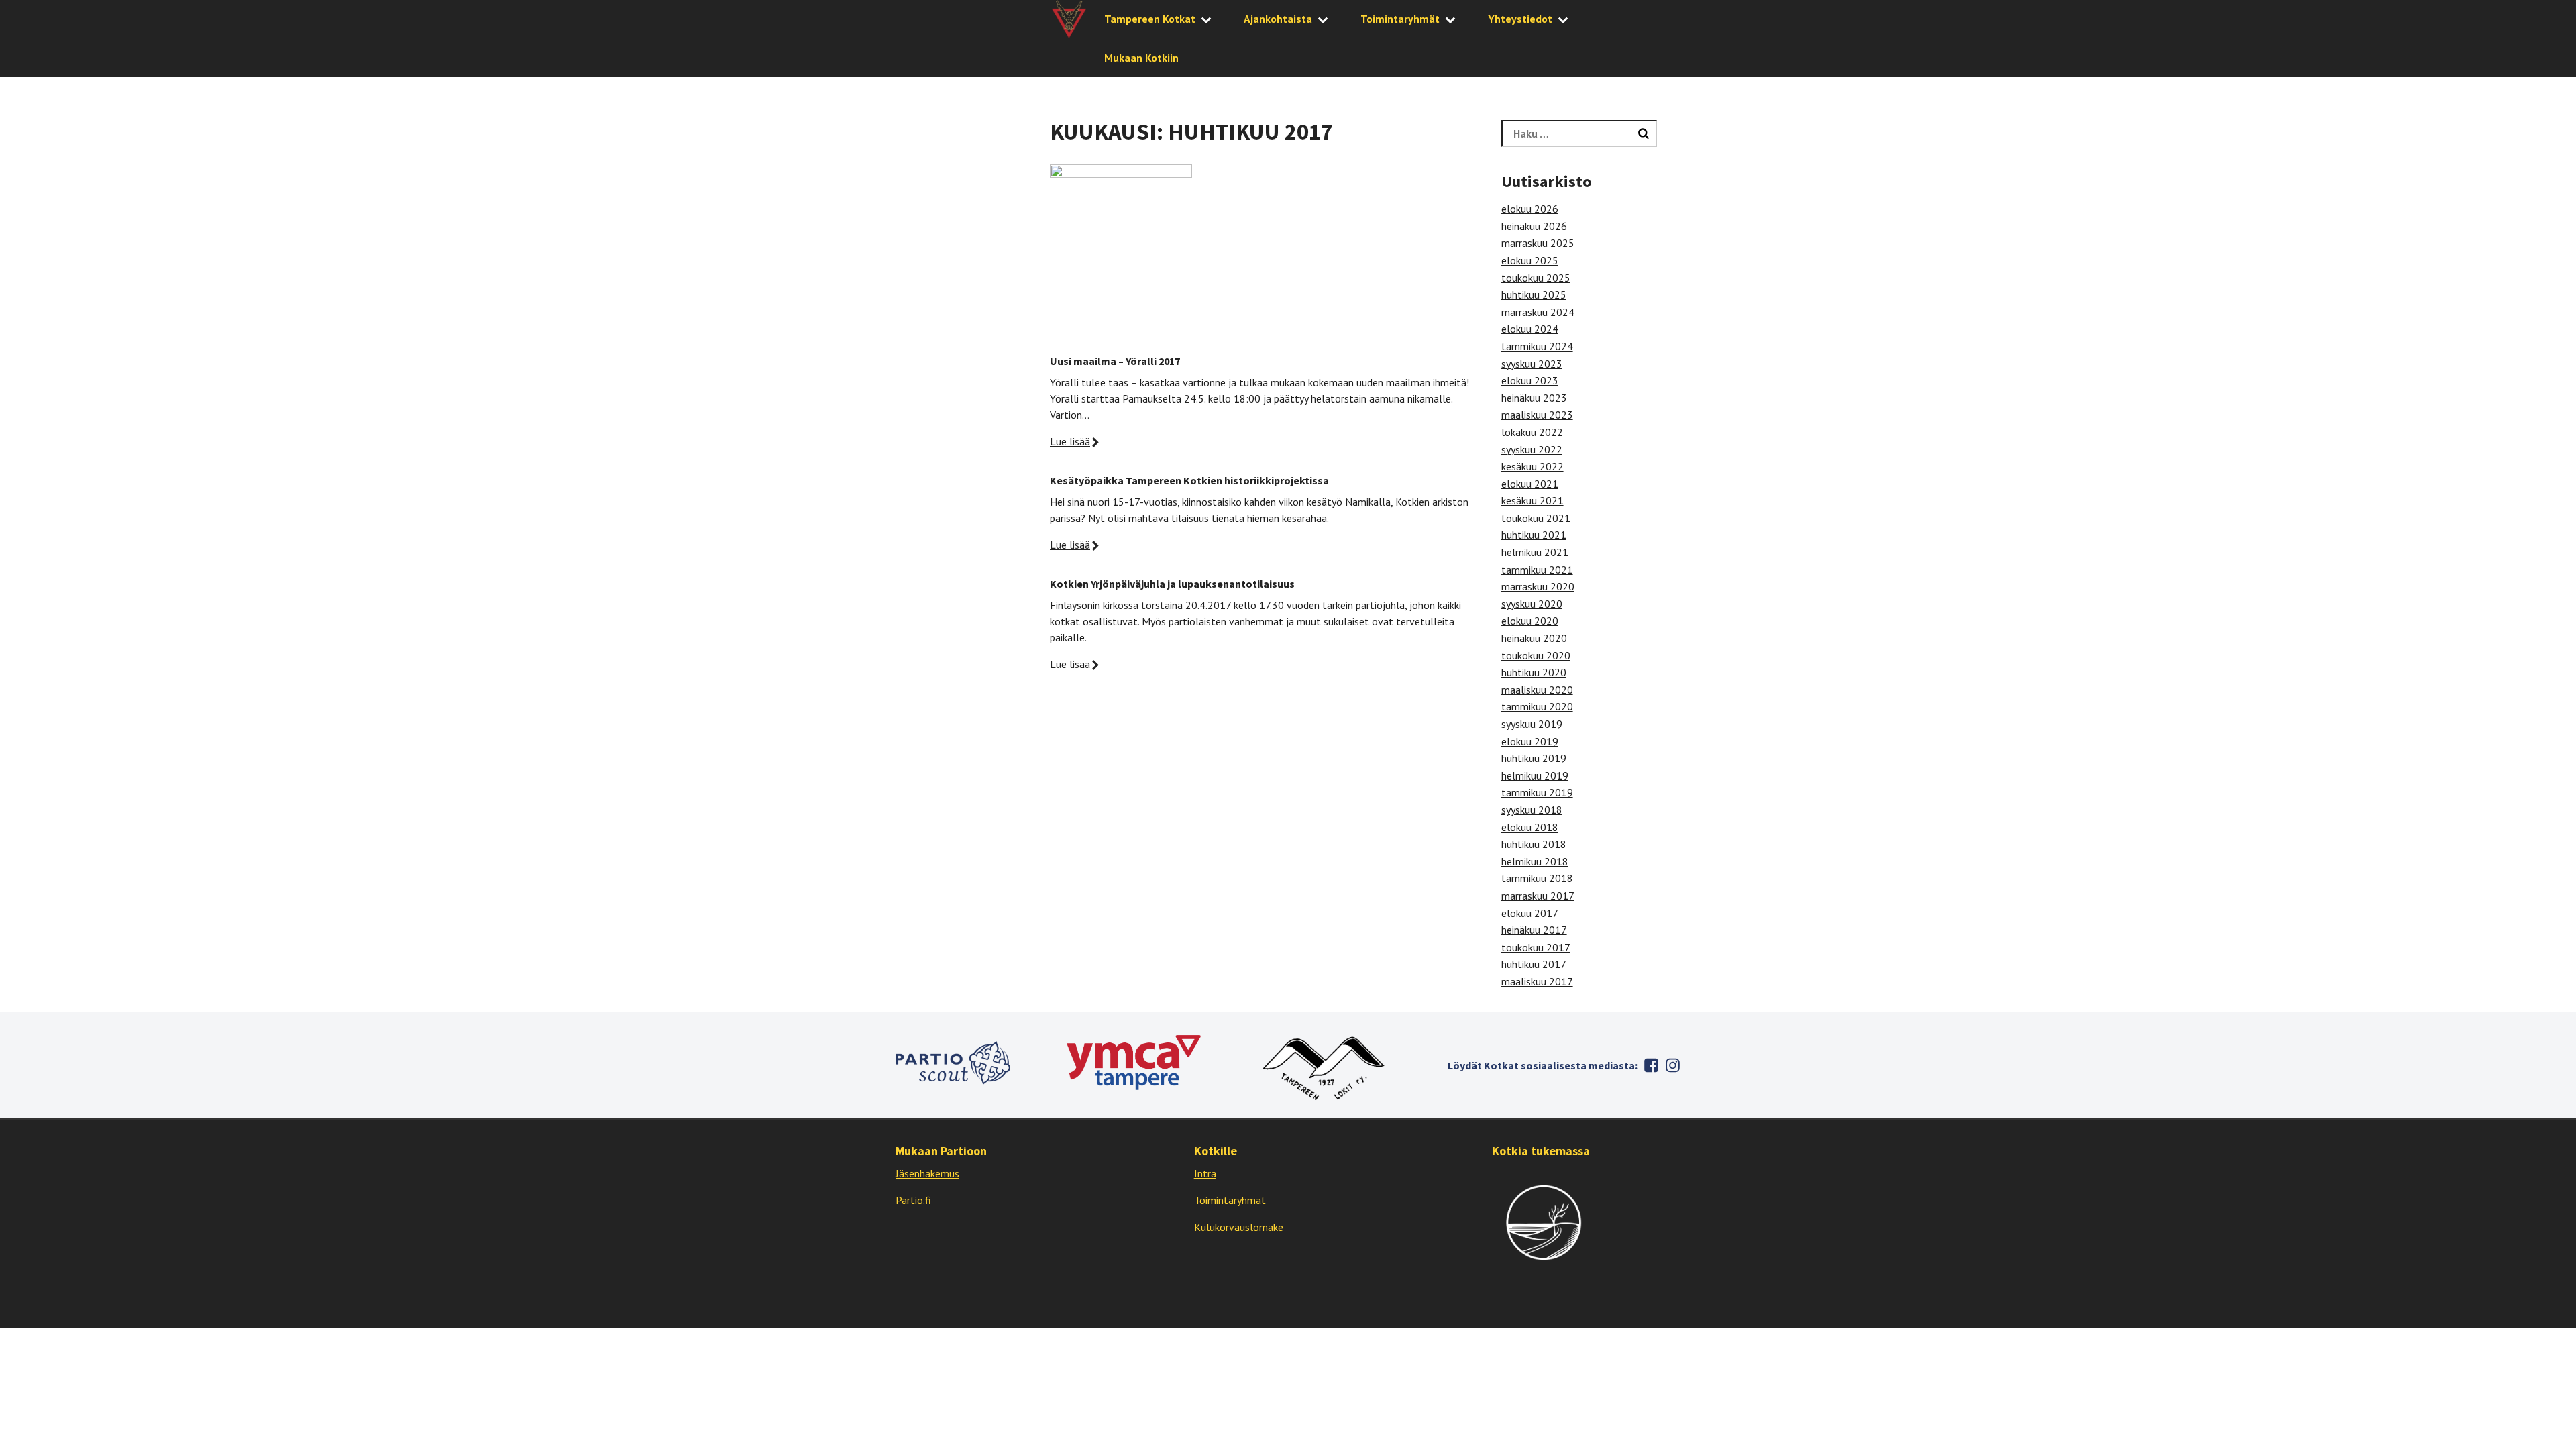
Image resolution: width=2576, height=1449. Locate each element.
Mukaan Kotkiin (1141, 58)
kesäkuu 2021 (1533, 500)
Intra (1205, 1173)
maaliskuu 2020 (1537, 690)
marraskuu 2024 (1538, 312)
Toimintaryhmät (1400, 19)
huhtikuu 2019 (1534, 758)
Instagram (1672, 1065)
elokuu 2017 (1530, 913)
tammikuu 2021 (1537, 570)
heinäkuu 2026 (1534, 226)
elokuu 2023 (1530, 380)
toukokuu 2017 (1536, 947)
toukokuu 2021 (1536, 518)
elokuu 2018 (1530, 827)
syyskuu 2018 (1532, 810)
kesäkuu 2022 (1533, 466)
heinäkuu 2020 (1534, 638)
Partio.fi (913, 1200)
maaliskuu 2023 (1537, 415)
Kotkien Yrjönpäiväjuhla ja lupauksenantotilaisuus (1172, 584)
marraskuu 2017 (1538, 896)
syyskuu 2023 (1532, 364)
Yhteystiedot (1520, 19)
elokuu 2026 (1530, 209)
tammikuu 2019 (1537, 792)
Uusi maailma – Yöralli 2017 (1115, 361)
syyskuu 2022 (1532, 449)
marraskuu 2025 (1538, 243)
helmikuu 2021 (1535, 552)
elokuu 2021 (1530, 484)
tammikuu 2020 (1537, 706)
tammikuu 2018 (1537, 878)
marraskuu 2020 (1538, 586)
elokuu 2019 (1530, 741)
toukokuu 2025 (1536, 278)
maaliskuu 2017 (1537, 981)
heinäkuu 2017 (1534, 930)
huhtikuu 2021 (1534, 535)
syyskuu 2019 (1532, 724)
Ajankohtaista (1278, 19)
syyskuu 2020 (1532, 604)
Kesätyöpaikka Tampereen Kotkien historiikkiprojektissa (1189, 480)
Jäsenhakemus (927, 1173)
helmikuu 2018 (1535, 861)
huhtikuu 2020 (1534, 672)
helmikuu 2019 (1535, 775)
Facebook (1651, 1065)
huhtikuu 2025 (1534, 294)
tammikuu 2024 (1537, 346)
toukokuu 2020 (1536, 655)
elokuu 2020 (1530, 621)
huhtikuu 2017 (1534, 964)
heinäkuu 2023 (1534, 398)
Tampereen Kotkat (1150, 19)
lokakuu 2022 (1532, 432)
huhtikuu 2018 (1534, 844)
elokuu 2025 (1530, 260)
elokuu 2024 (1530, 329)
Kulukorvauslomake (1239, 1227)
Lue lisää (1070, 441)
